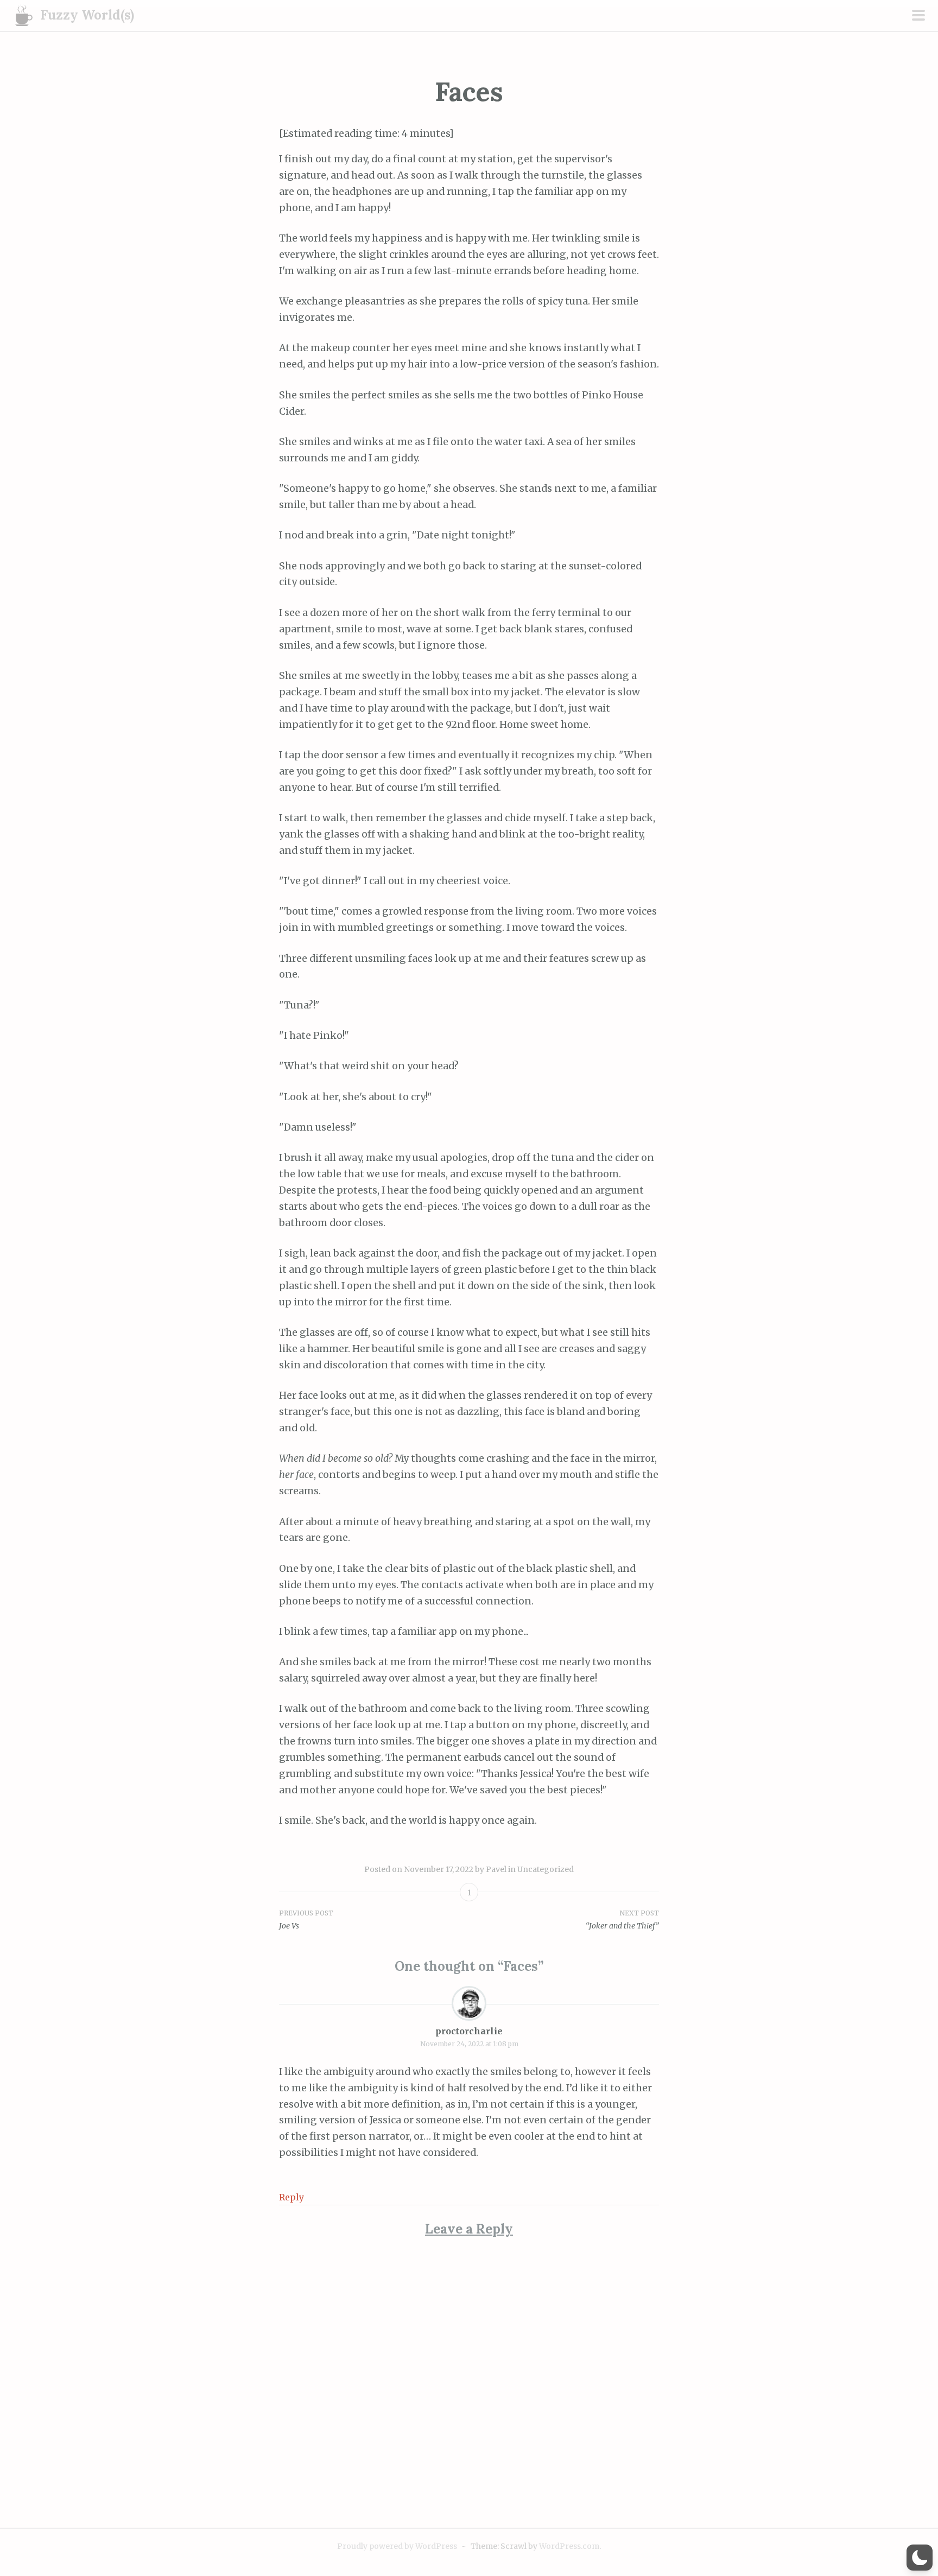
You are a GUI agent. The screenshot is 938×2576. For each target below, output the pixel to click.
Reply (291, 2197)
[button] (920, 2558)
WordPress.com (569, 2546)
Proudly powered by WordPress (397, 2546)
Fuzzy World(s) (87, 15)
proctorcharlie (469, 2031)
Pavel (496, 1869)
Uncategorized (546, 1869)
